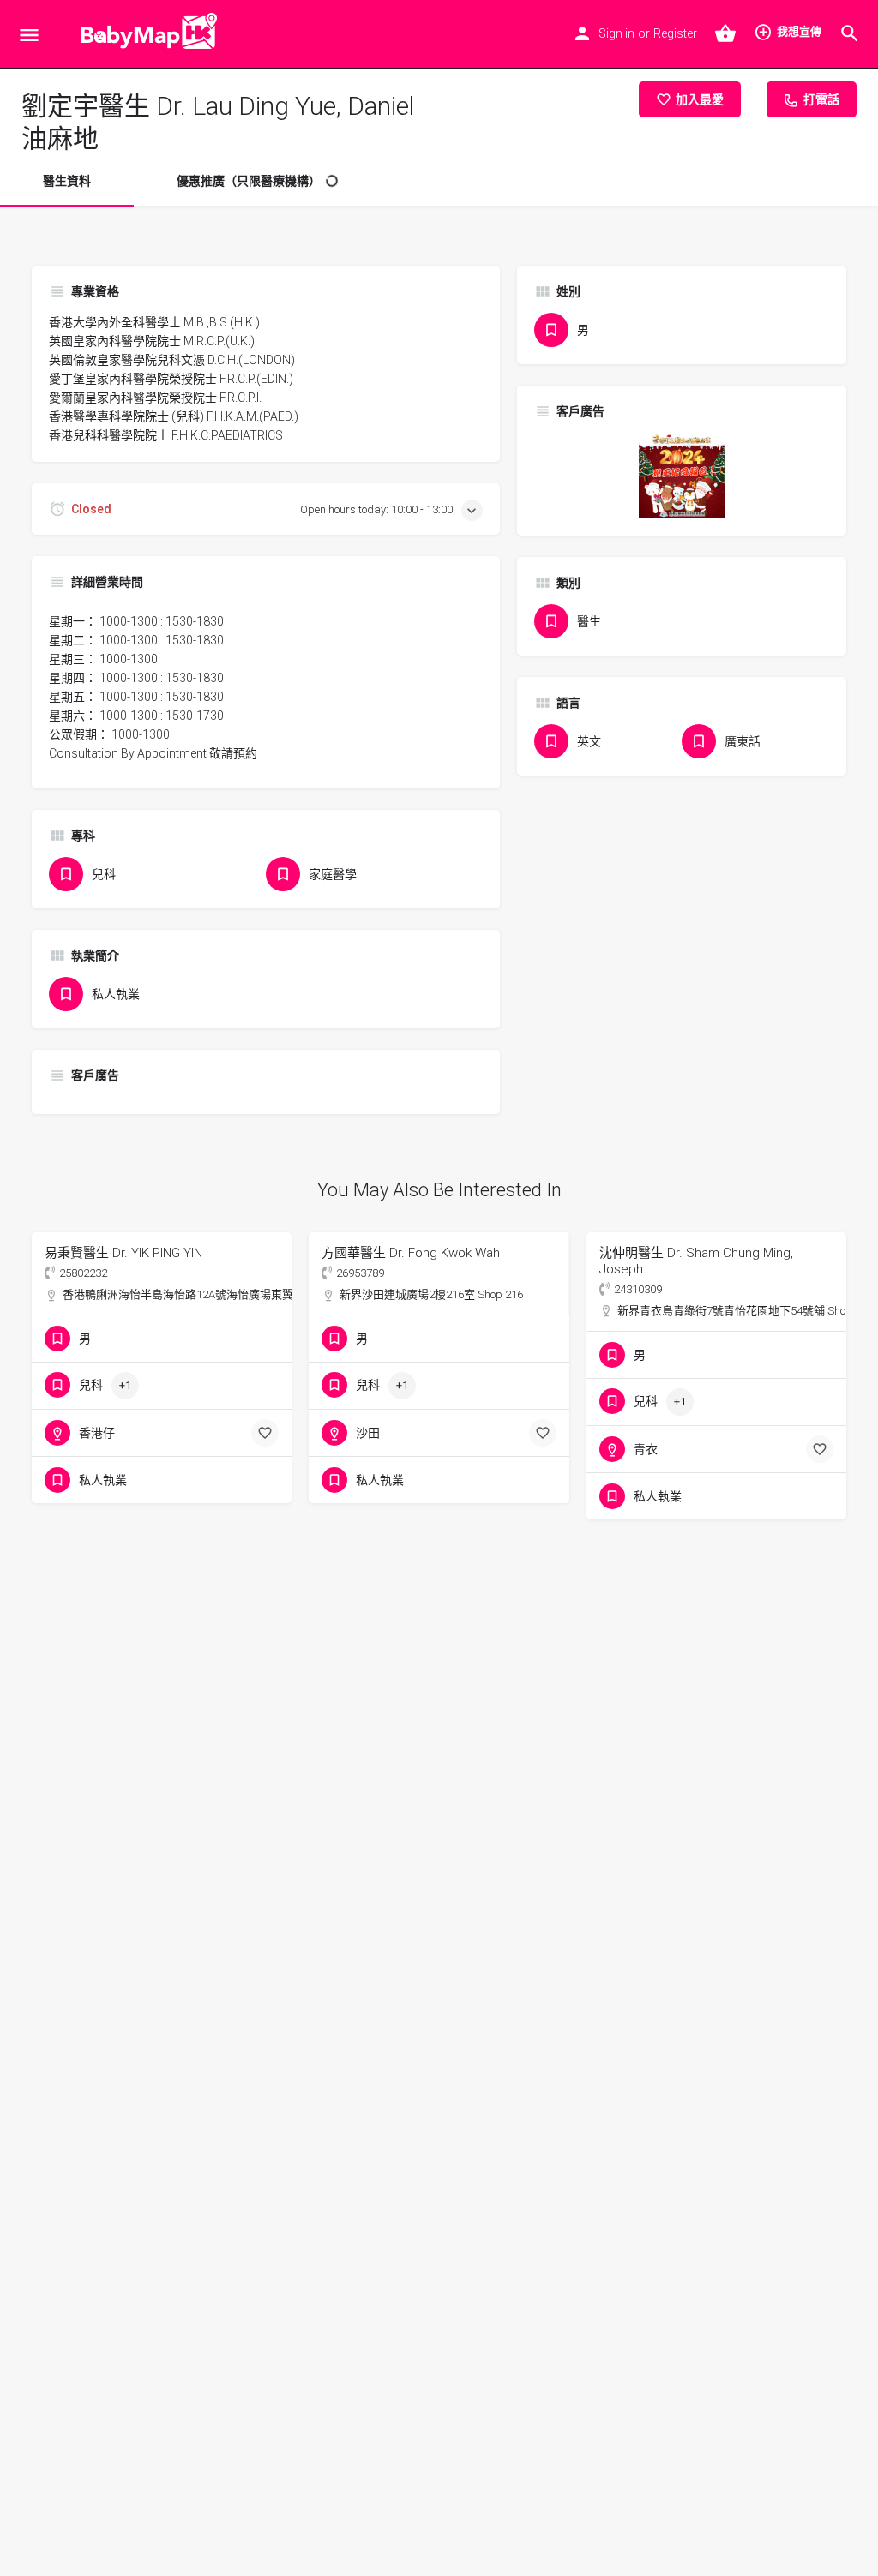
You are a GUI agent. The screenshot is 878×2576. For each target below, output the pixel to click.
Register (675, 33)
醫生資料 (67, 181)
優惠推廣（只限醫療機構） (249, 181)
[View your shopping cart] (725, 33)
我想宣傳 (799, 31)
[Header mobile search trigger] (850, 33)
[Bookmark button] (265, 1433)
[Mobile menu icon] (29, 35)
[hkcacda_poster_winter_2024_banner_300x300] (682, 475)
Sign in (616, 33)
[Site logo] (144, 34)
